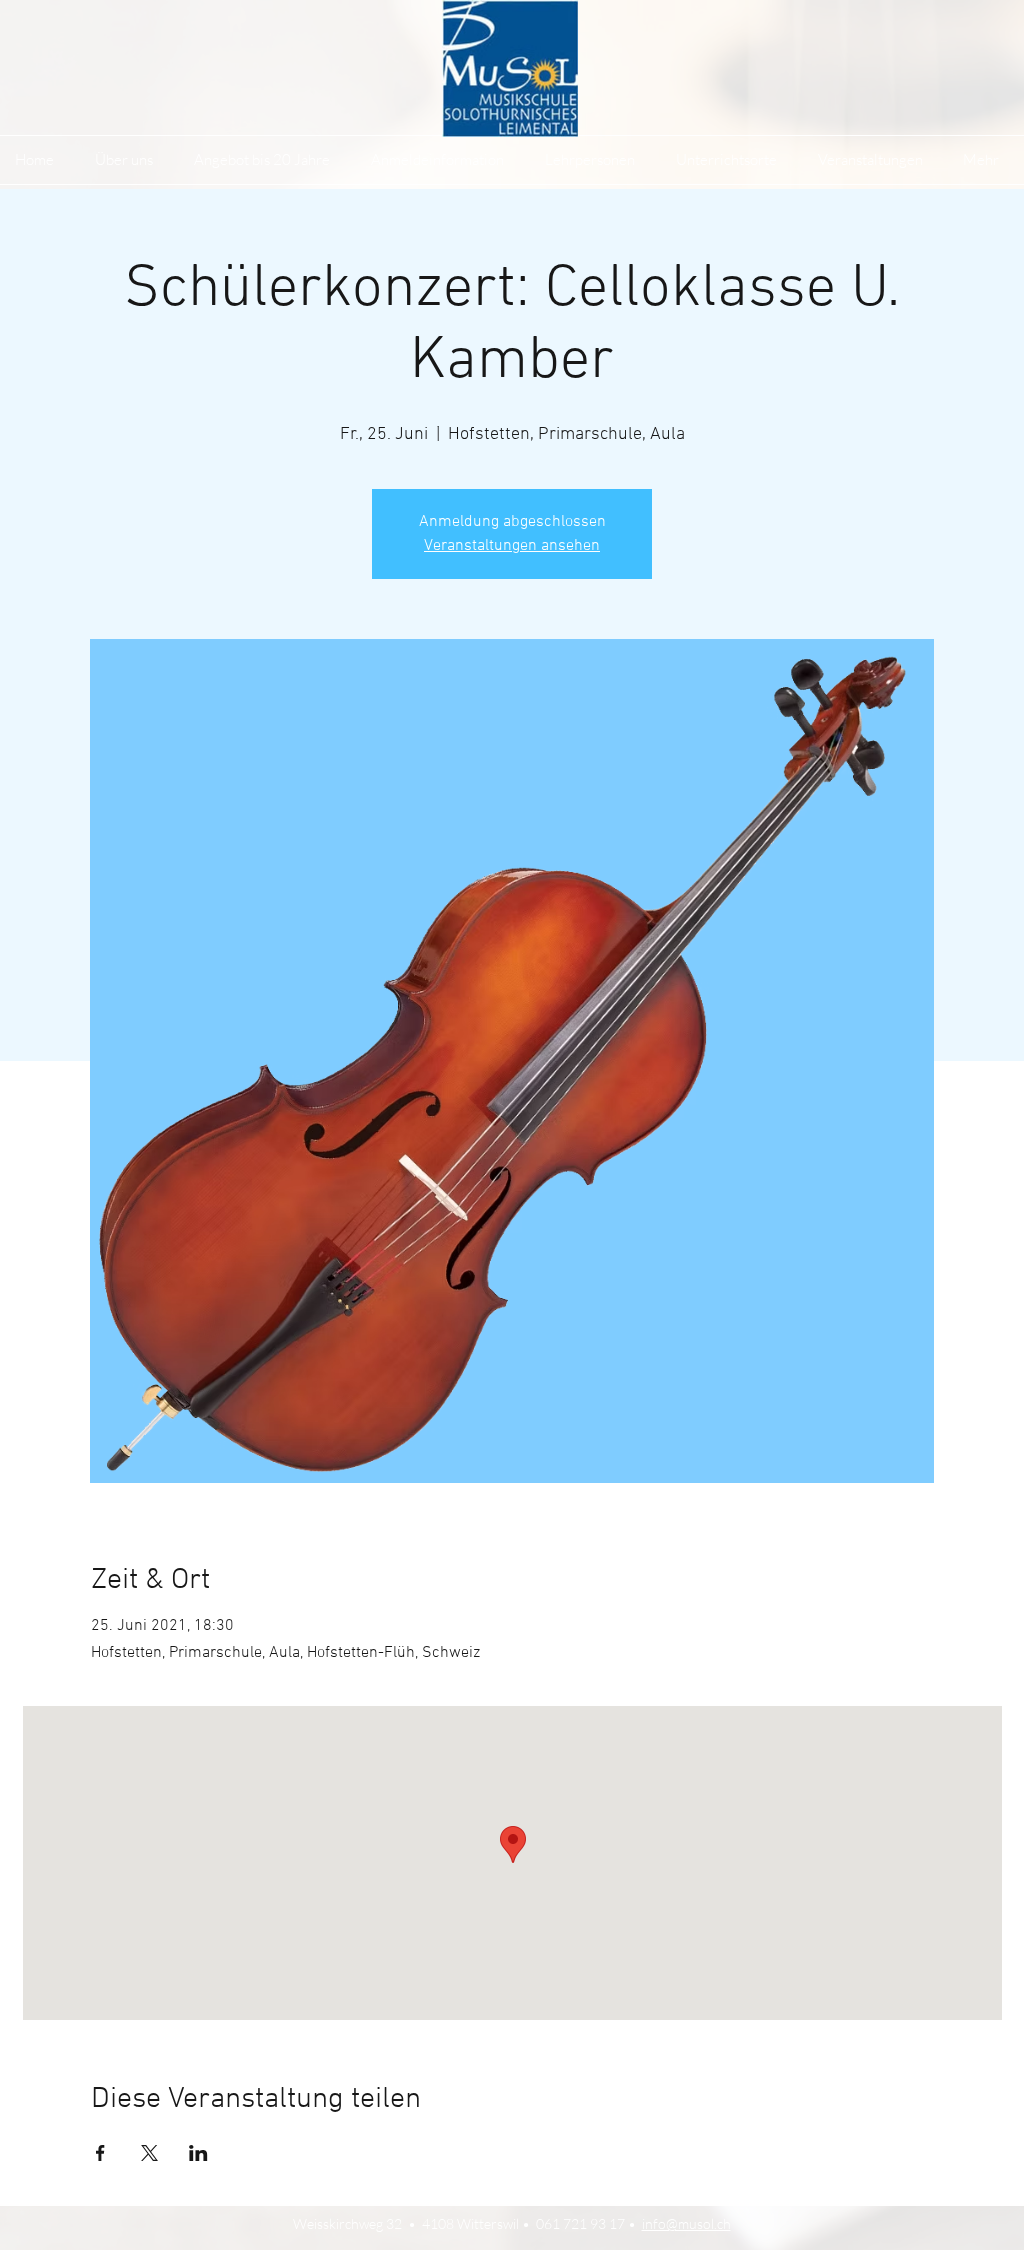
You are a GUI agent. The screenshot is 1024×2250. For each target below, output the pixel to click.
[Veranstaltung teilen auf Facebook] (100, 2153)
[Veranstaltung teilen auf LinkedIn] (198, 2153)
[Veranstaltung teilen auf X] (149, 2153)
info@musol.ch (686, 2223)
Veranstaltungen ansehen (512, 546)
